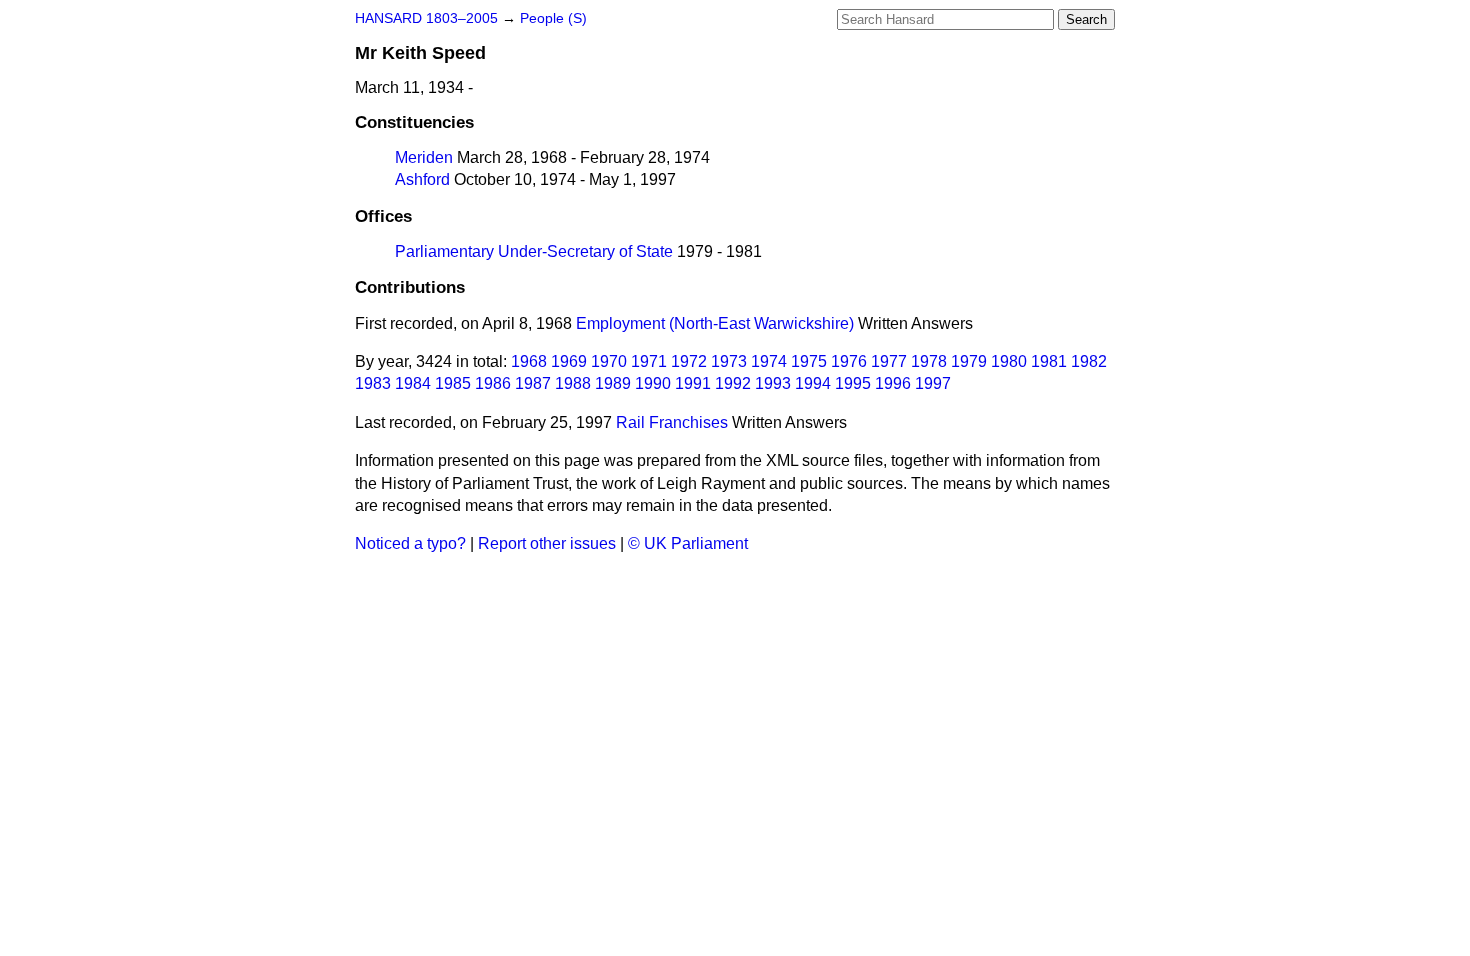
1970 (609, 361)
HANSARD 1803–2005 (426, 18)
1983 (373, 383)
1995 (853, 383)
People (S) (553, 18)
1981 (1049, 361)
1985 (453, 383)
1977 (889, 361)
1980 (1009, 361)
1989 (613, 383)
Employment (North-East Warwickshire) (715, 323)
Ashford (422, 179)
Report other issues (547, 543)
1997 (933, 383)
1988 (573, 383)
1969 (569, 361)
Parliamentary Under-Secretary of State (534, 251)
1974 (769, 361)
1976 (849, 361)
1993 (773, 383)
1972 (689, 361)
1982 (1089, 361)
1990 (653, 383)
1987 (533, 383)
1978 (929, 361)
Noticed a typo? (410, 543)
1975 (809, 361)
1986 (493, 383)
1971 (649, 361)
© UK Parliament (688, 543)
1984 (413, 383)
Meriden (424, 157)
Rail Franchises (672, 422)
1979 (969, 361)
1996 (893, 383)
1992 (733, 383)
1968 (529, 361)
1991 (693, 383)
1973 (729, 361)
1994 (813, 383)
